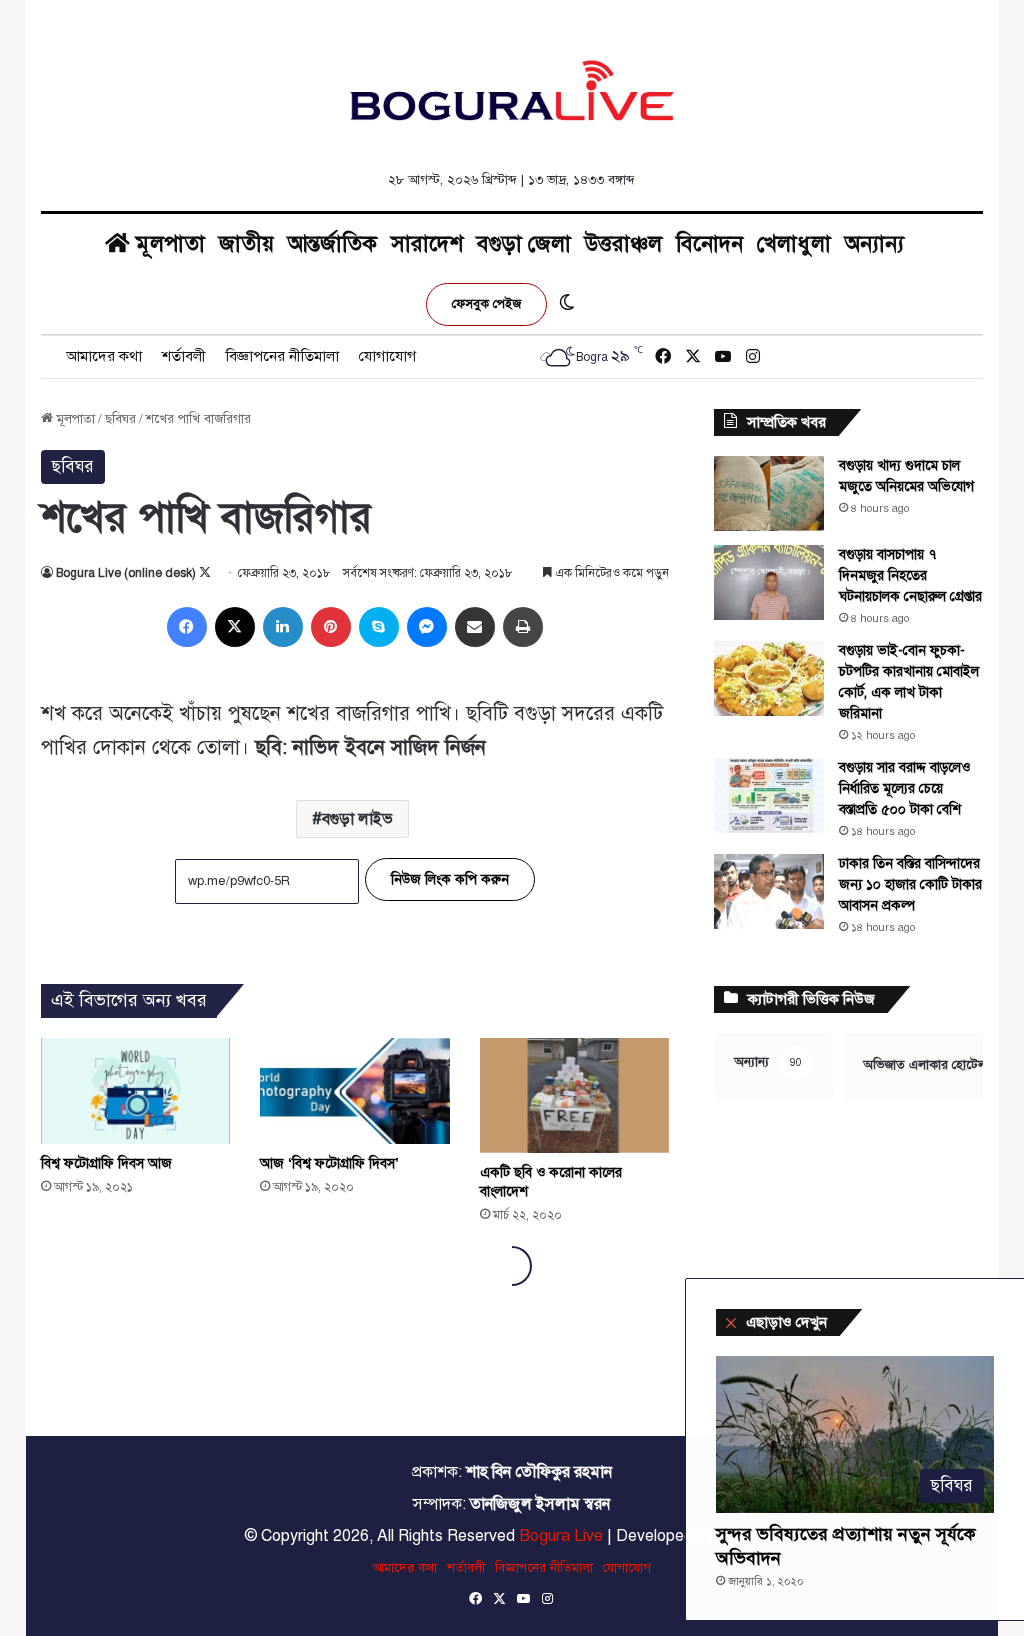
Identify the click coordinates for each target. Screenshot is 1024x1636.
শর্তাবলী (184, 356)
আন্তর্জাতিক (332, 243)
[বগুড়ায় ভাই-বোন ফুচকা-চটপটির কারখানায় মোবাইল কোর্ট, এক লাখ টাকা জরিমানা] (769, 678)
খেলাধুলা (794, 243)
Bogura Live (561, 1536)
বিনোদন (709, 243)
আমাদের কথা (104, 356)
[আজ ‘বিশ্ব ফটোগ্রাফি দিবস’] (355, 1091)
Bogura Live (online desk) (126, 573)
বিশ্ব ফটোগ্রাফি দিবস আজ (106, 1163)
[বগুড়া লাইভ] (511, 90)
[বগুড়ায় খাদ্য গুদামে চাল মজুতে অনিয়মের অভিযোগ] (769, 493)
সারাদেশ (427, 243)
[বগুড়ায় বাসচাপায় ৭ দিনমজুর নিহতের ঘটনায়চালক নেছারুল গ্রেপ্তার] (769, 582)
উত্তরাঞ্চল (623, 243)
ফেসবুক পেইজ (486, 304)
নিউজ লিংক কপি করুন (450, 879)
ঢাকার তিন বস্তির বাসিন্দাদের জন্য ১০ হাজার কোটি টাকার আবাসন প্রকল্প (910, 884)
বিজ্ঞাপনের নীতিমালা (282, 356)
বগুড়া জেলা (524, 243)
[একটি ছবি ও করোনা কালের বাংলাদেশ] (575, 1095)
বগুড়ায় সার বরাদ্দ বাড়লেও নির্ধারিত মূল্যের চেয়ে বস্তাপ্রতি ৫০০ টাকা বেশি (904, 788)
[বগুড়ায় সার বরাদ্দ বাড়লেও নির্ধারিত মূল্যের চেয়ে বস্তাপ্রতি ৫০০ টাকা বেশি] (769, 795)
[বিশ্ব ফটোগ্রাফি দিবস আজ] (136, 1091)
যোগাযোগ (387, 356)
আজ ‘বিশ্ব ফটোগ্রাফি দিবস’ (329, 1163)
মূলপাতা (167, 243)
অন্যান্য (874, 243)
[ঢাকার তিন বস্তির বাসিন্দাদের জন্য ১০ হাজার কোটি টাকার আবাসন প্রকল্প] (769, 891)
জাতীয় (246, 243)
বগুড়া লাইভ (357, 819)
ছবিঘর (120, 419)
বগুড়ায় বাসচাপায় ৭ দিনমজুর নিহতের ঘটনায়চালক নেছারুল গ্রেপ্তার (910, 575)
